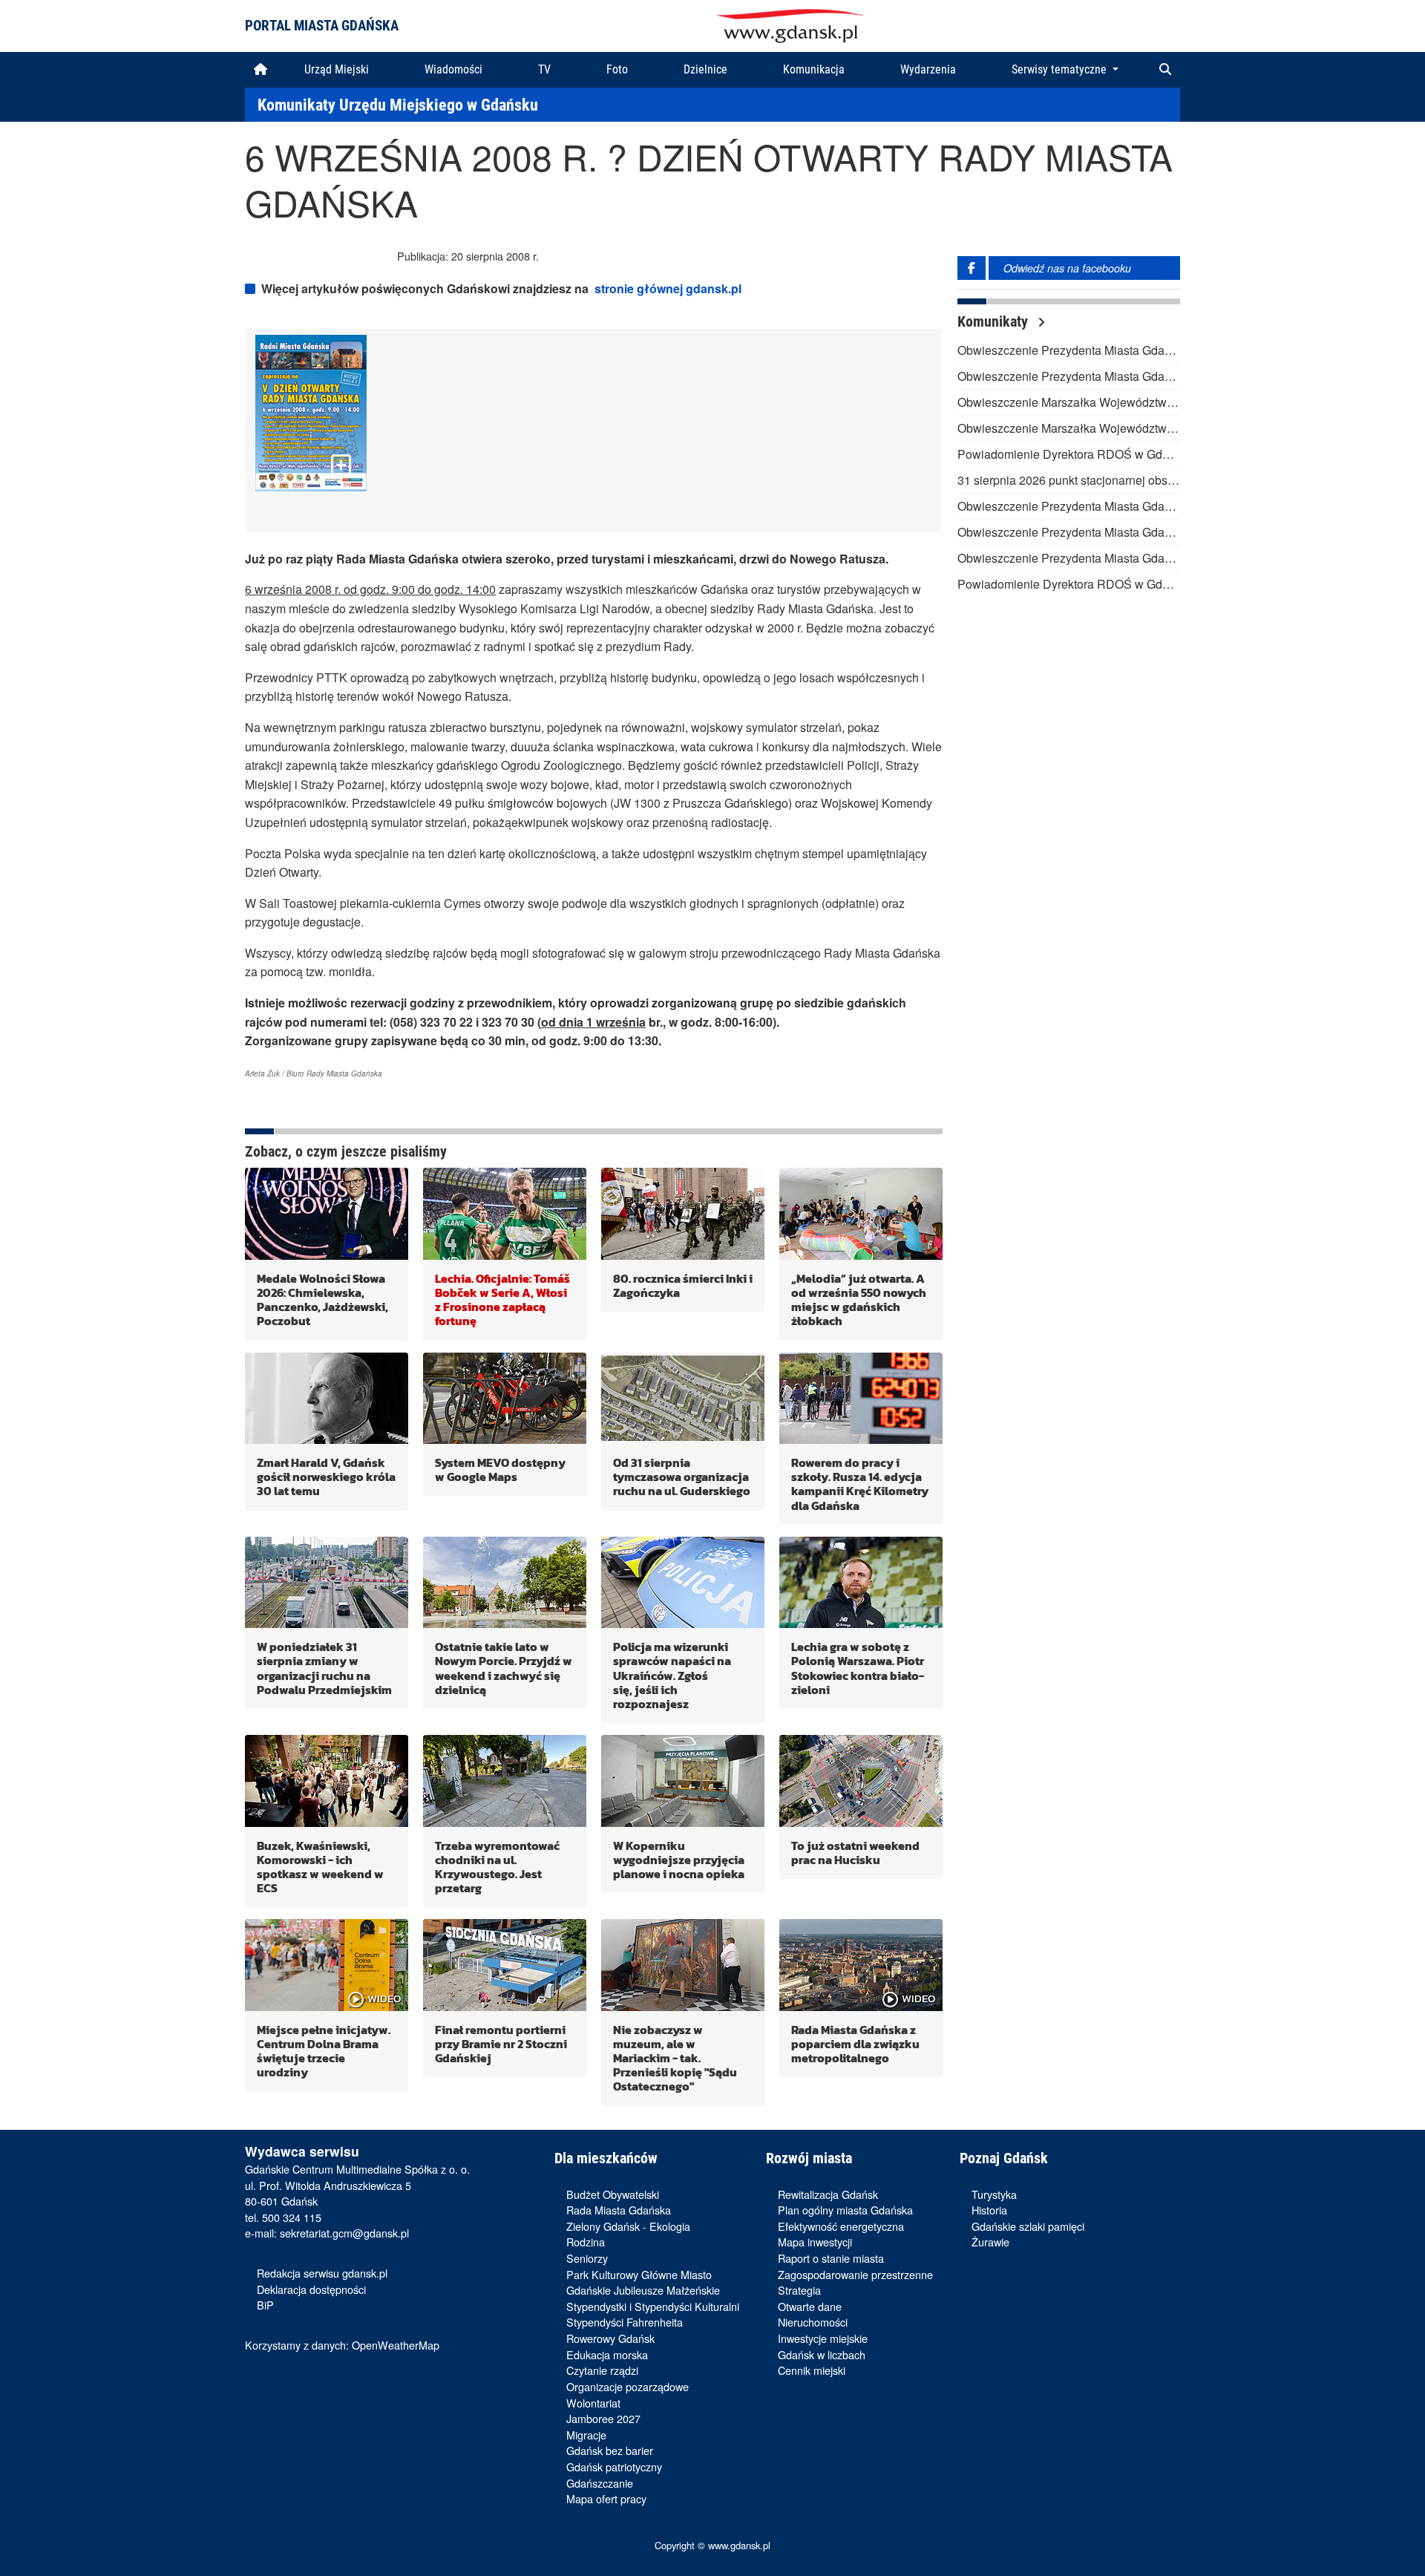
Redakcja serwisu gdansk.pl (322, 2273)
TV (544, 69)
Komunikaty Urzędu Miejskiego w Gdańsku (398, 105)
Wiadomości (453, 69)
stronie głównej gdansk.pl (668, 288)
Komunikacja (814, 69)
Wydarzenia (928, 69)
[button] (1165, 70)
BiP (265, 2305)
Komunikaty (995, 321)
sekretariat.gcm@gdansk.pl (344, 2233)
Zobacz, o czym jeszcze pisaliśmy (346, 1151)
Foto (617, 69)
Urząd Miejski (337, 69)
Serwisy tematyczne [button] (1061, 69)
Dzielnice (705, 69)
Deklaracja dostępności (311, 2289)
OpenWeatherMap (396, 2345)
